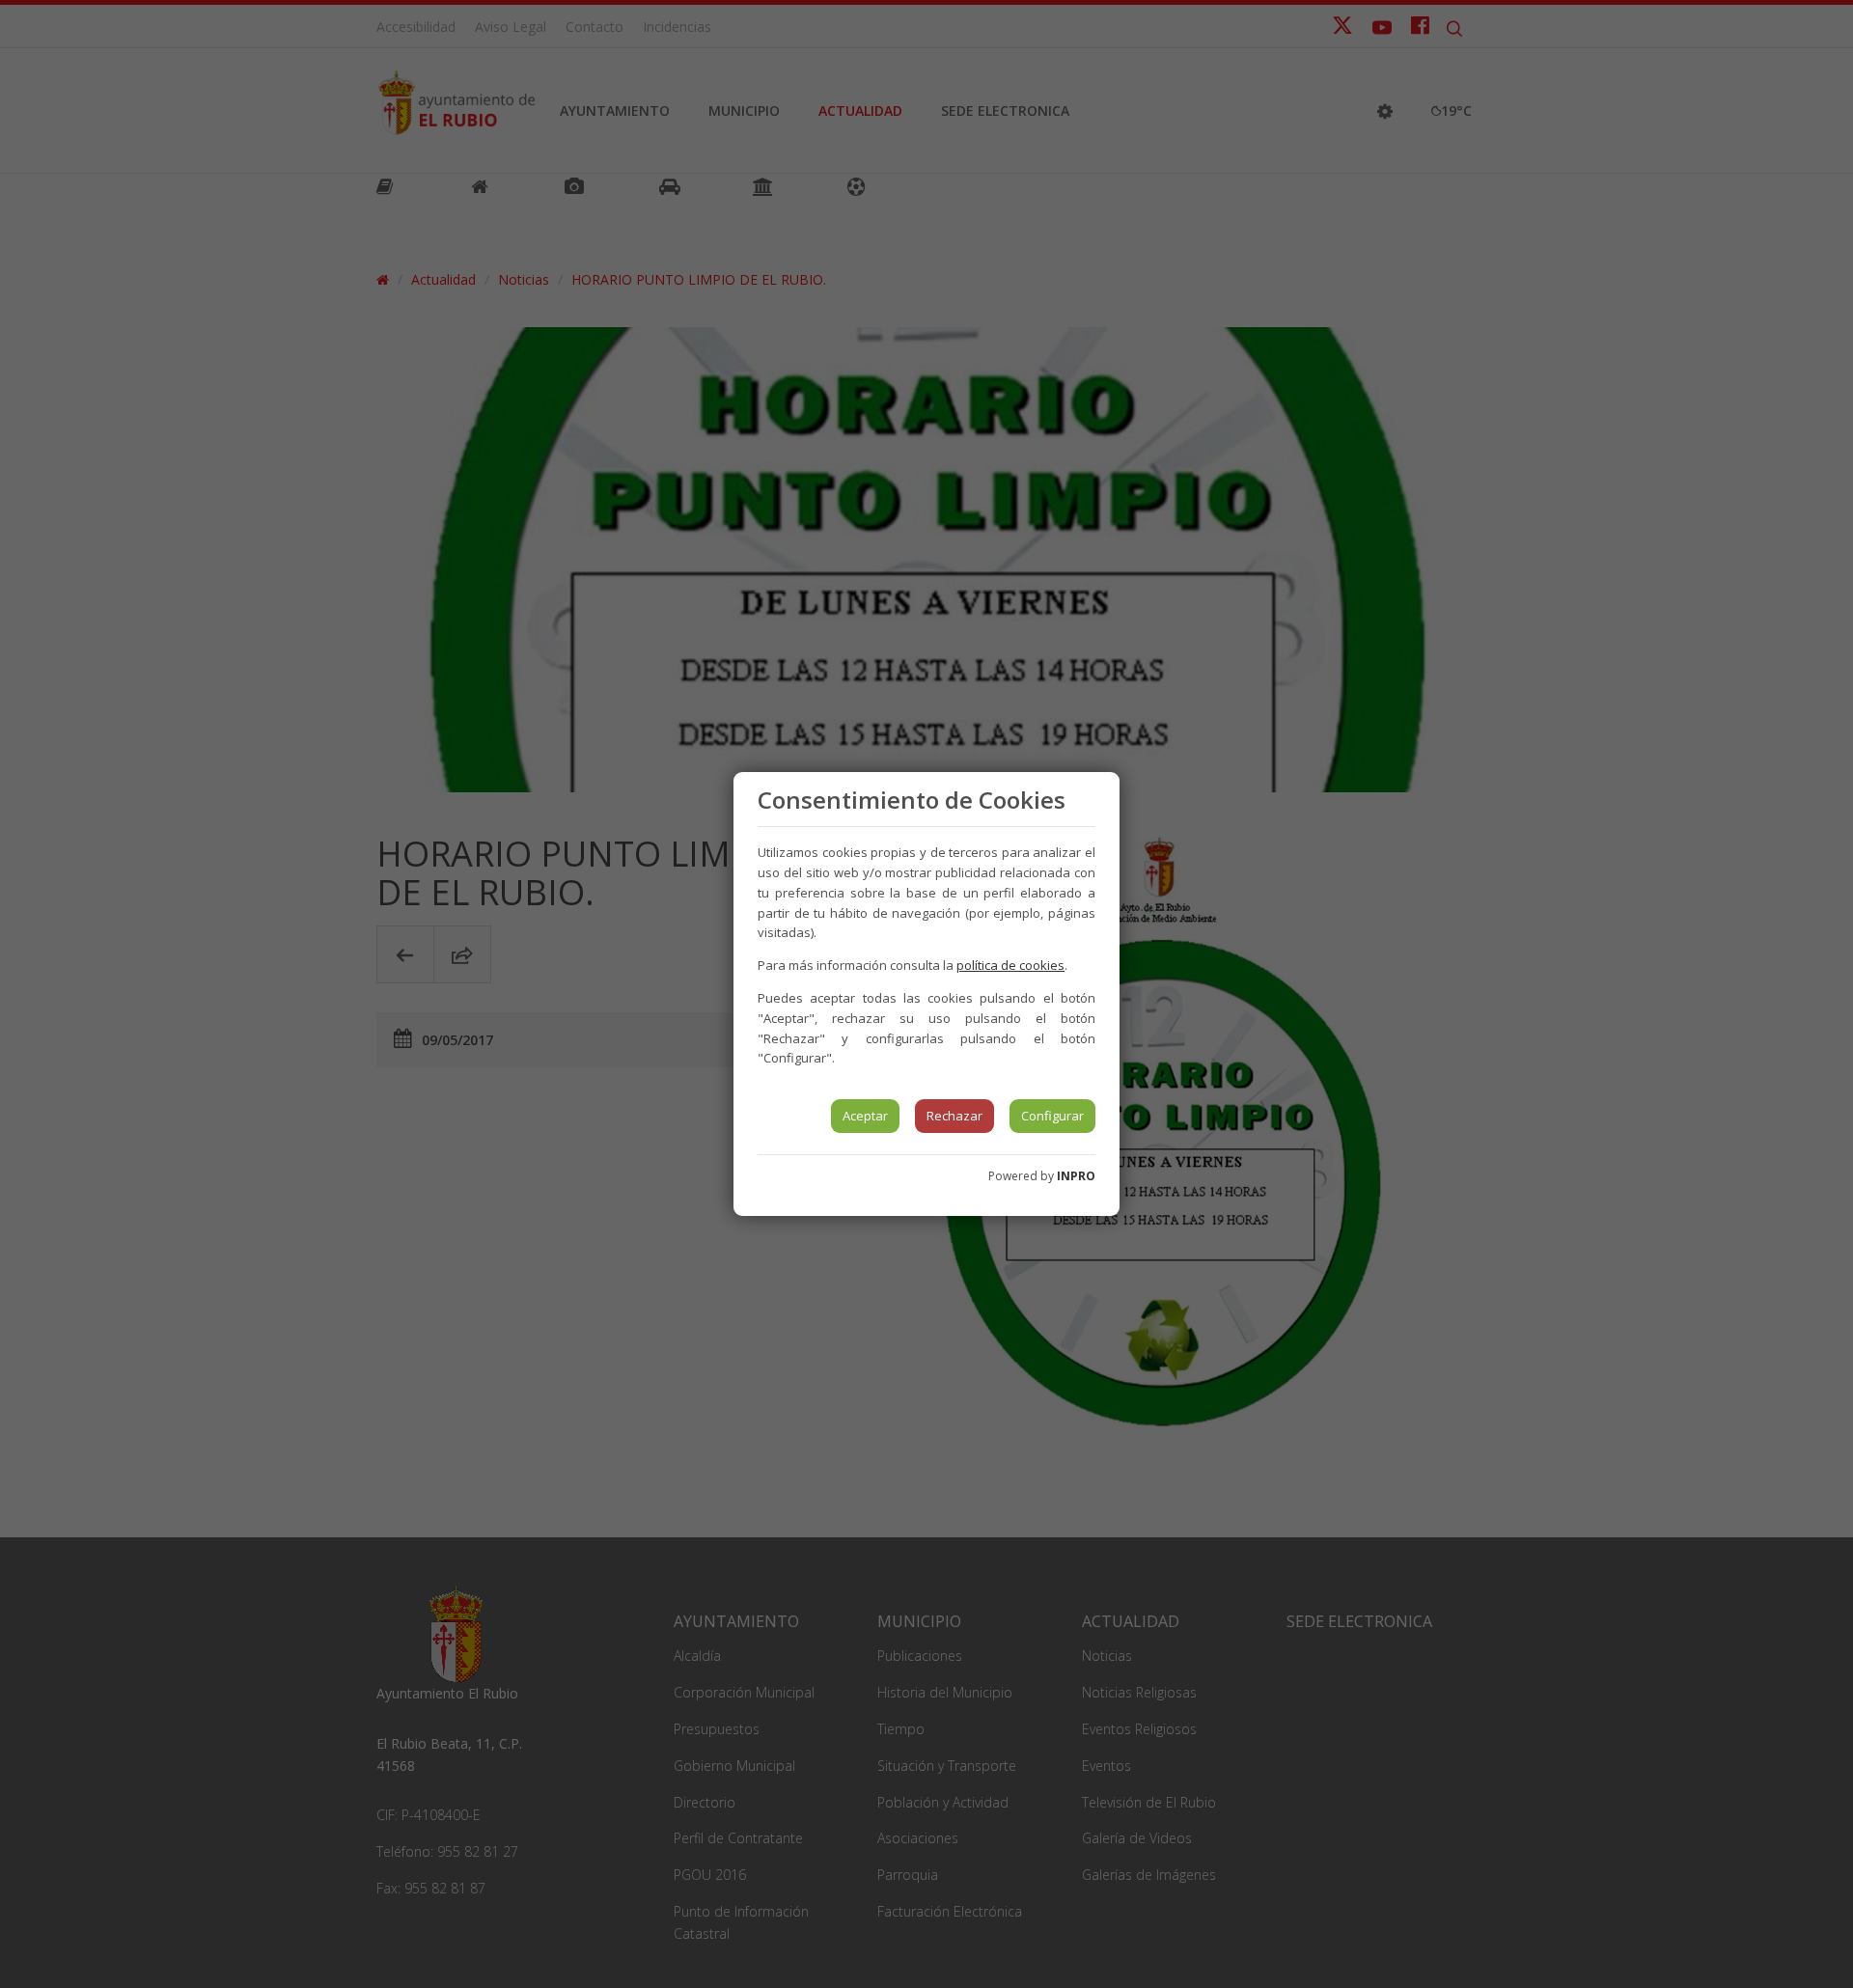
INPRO (1076, 1176)
